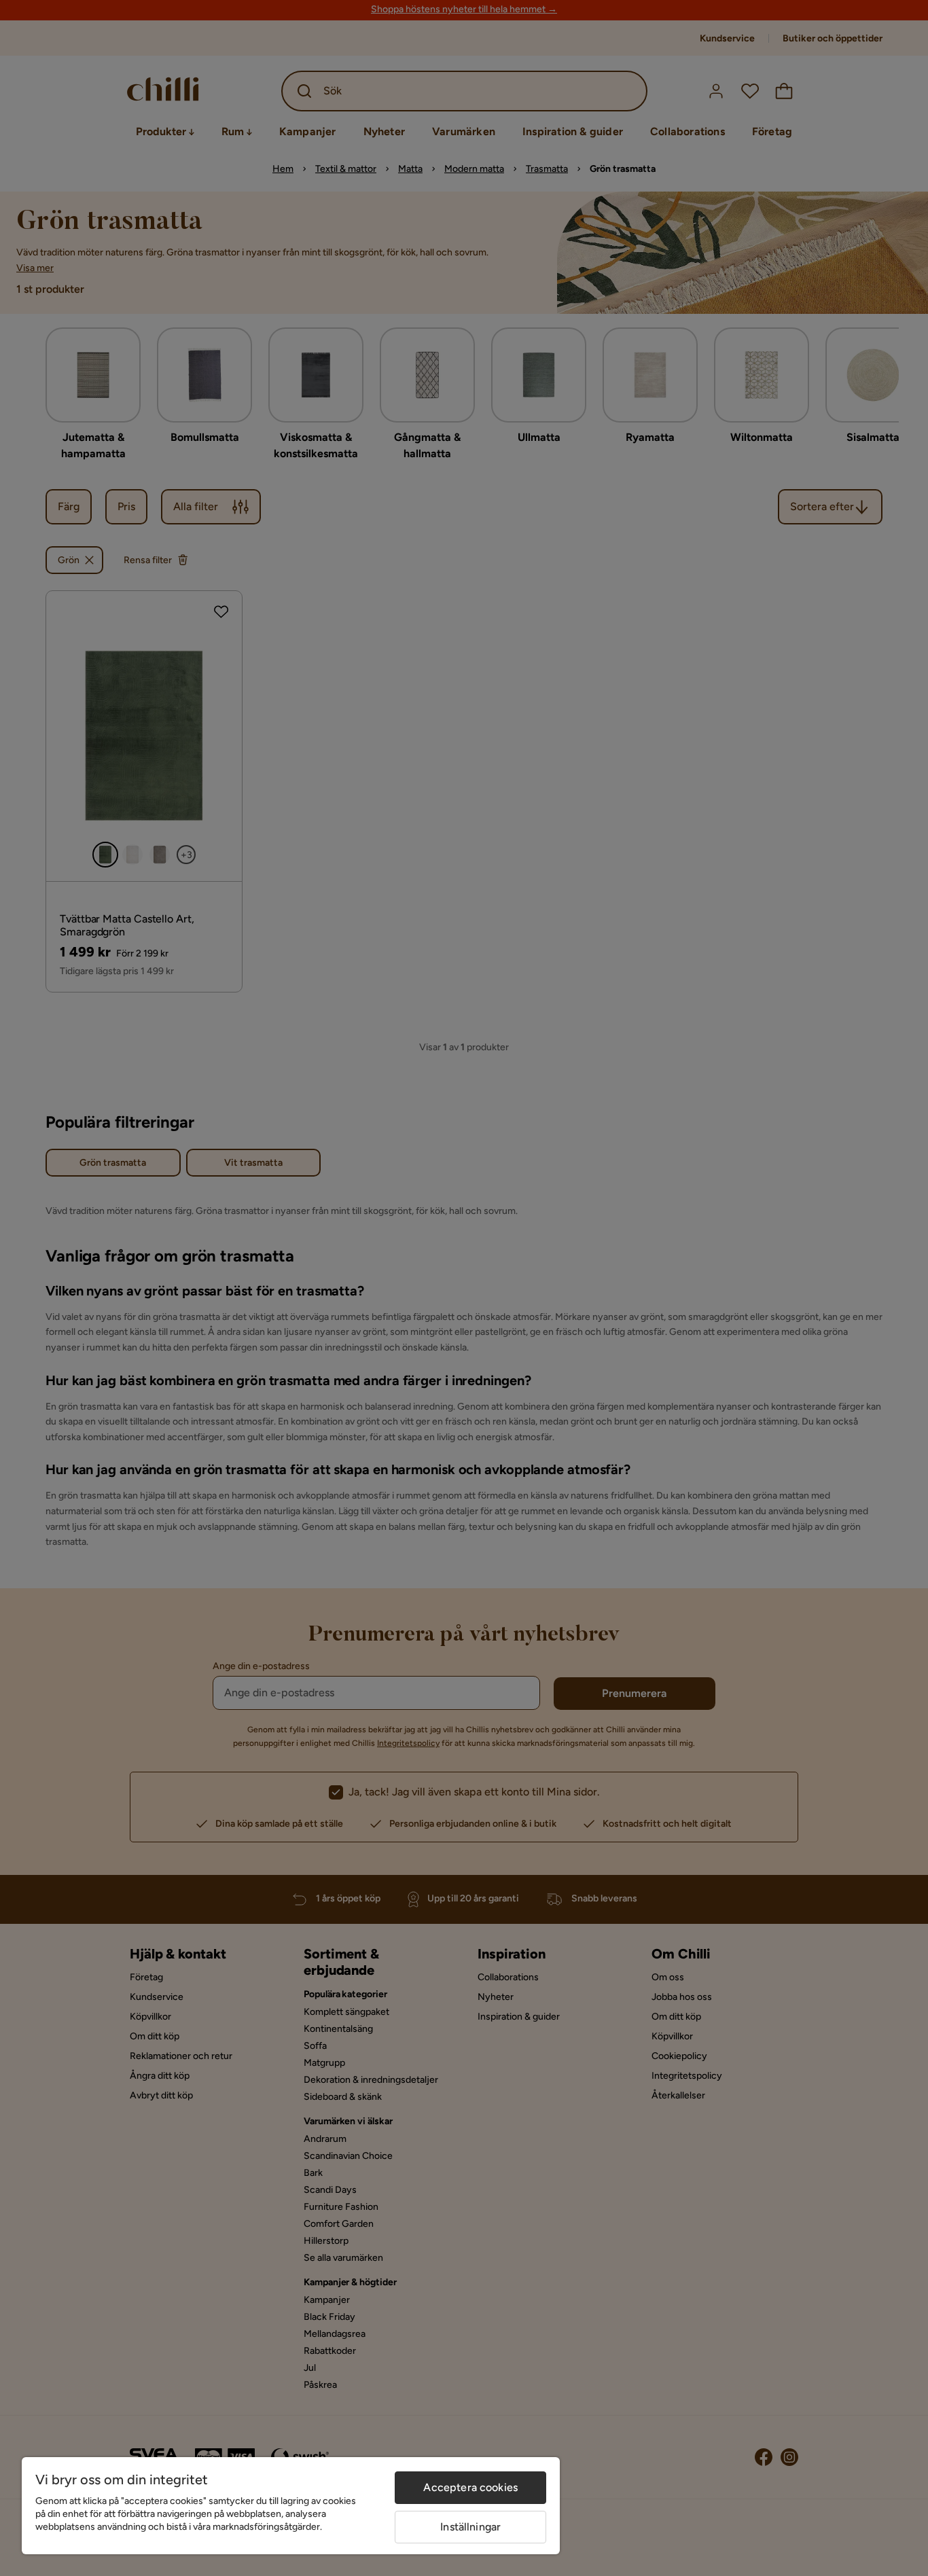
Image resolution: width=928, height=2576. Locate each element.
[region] (291, 2506)
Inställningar (470, 2527)
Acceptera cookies (470, 2487)
